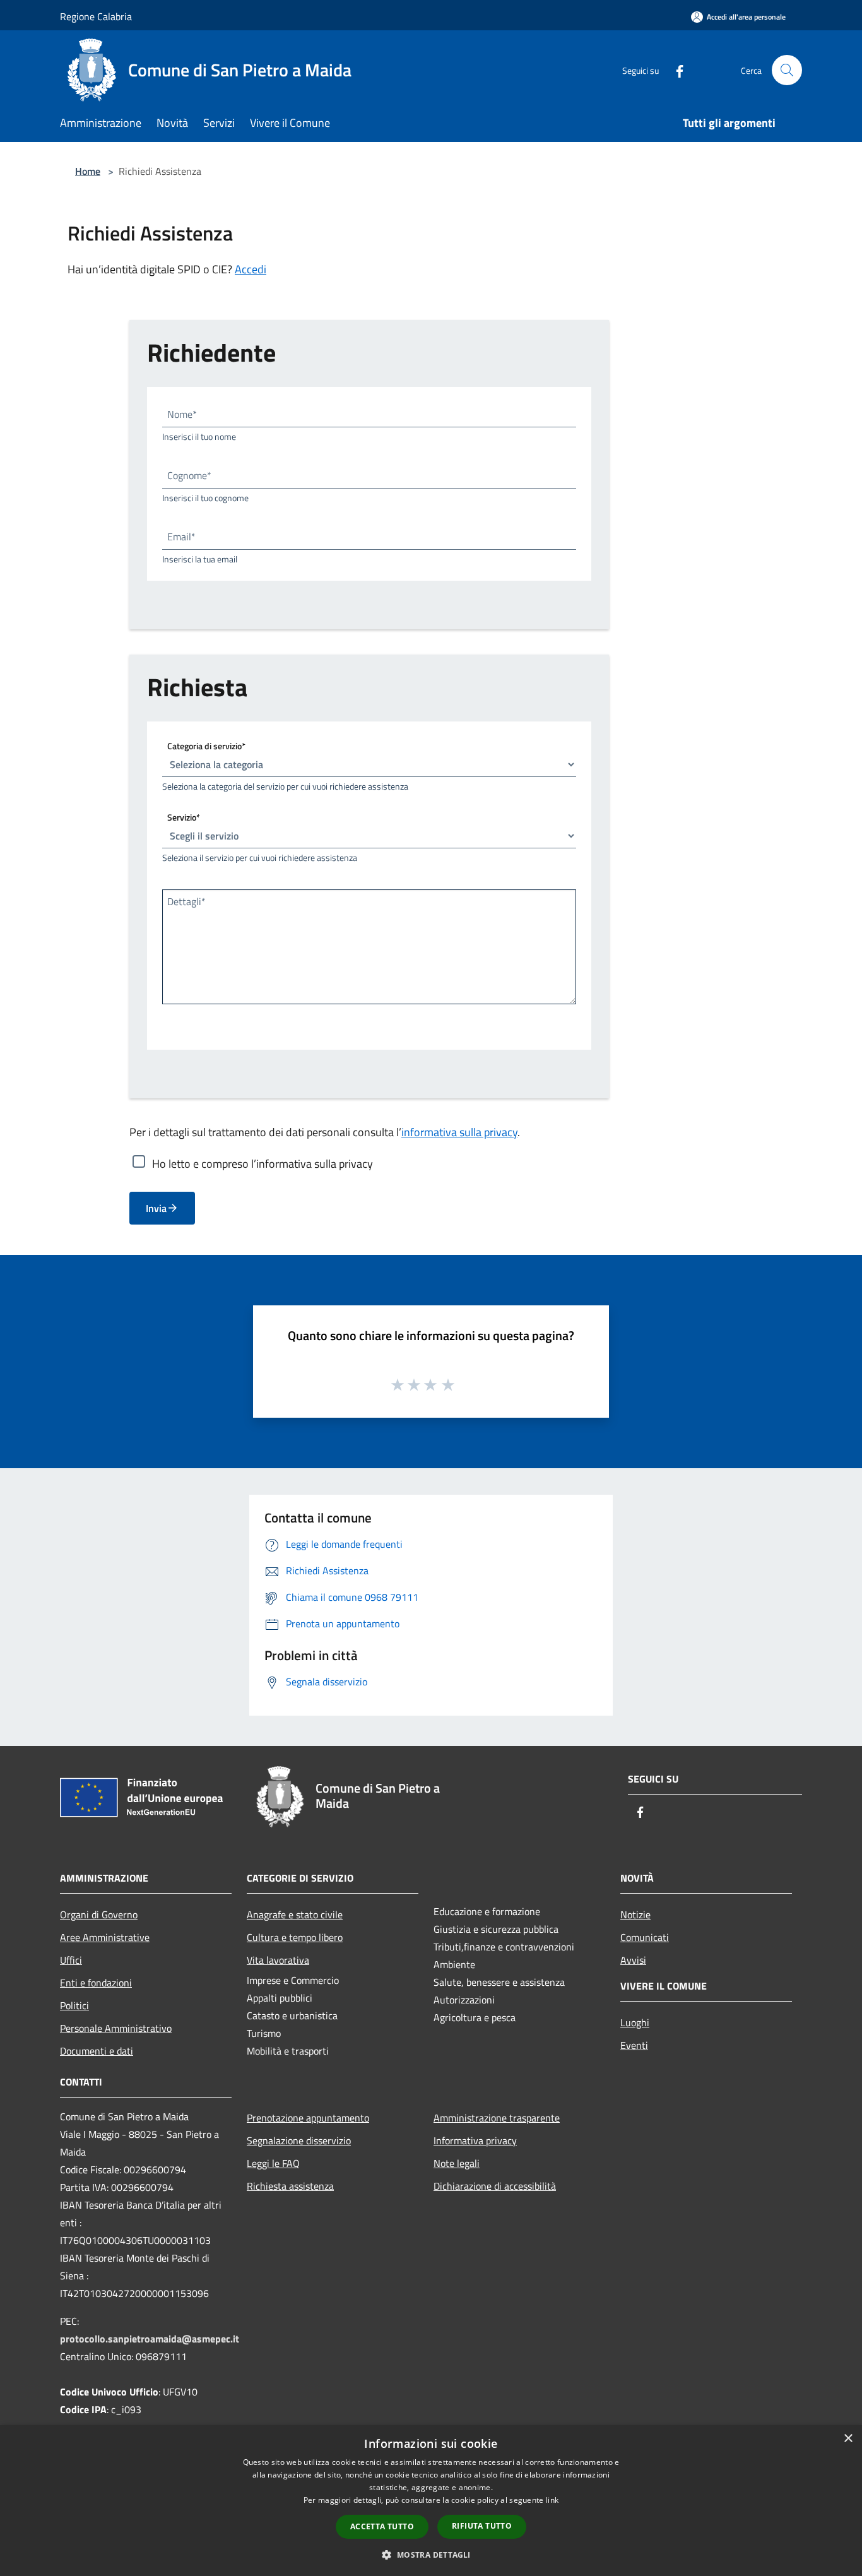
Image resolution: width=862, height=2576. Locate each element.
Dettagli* (186, 901)
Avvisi (633, 1960)
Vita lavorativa (278, 1960)
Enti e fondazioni (96, 1983)
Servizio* (184, 817)
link (552, 2500)
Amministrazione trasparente (497, 2118)
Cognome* (189, 475)
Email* (181, 537)
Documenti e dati (97, 2051)
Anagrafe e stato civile (295, 1914)
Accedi (251, 269)
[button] (431, 2555)
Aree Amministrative (105, 1937)
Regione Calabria (96, 16)
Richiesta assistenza (290, 2186)
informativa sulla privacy (459, 1132)
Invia (156, 1208)
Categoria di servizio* (206, 746)
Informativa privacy (475, 2140)
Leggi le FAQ (273, 2163)
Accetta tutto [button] (382, 2526)
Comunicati (645, 1937)
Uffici (71, 1960)
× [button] (848, 2439)
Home (88, 171)
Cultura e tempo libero (295, 1937)
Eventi (634, 2045)
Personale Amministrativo (116, 2028)
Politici (74, 2005)
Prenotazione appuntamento (308, 2118)
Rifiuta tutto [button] (482, 2526)
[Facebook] (675, 70)
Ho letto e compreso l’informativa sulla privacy (263, 1163)
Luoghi (635, 2022)
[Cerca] (787, 70)
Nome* (182, 414)
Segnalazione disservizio (299, 2140)
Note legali (457, 2163)
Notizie (635, 1914)
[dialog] (431, 2501)
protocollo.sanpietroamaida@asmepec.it (150, 2339)
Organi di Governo (99, 1914)
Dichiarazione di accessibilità (495, 2186)
